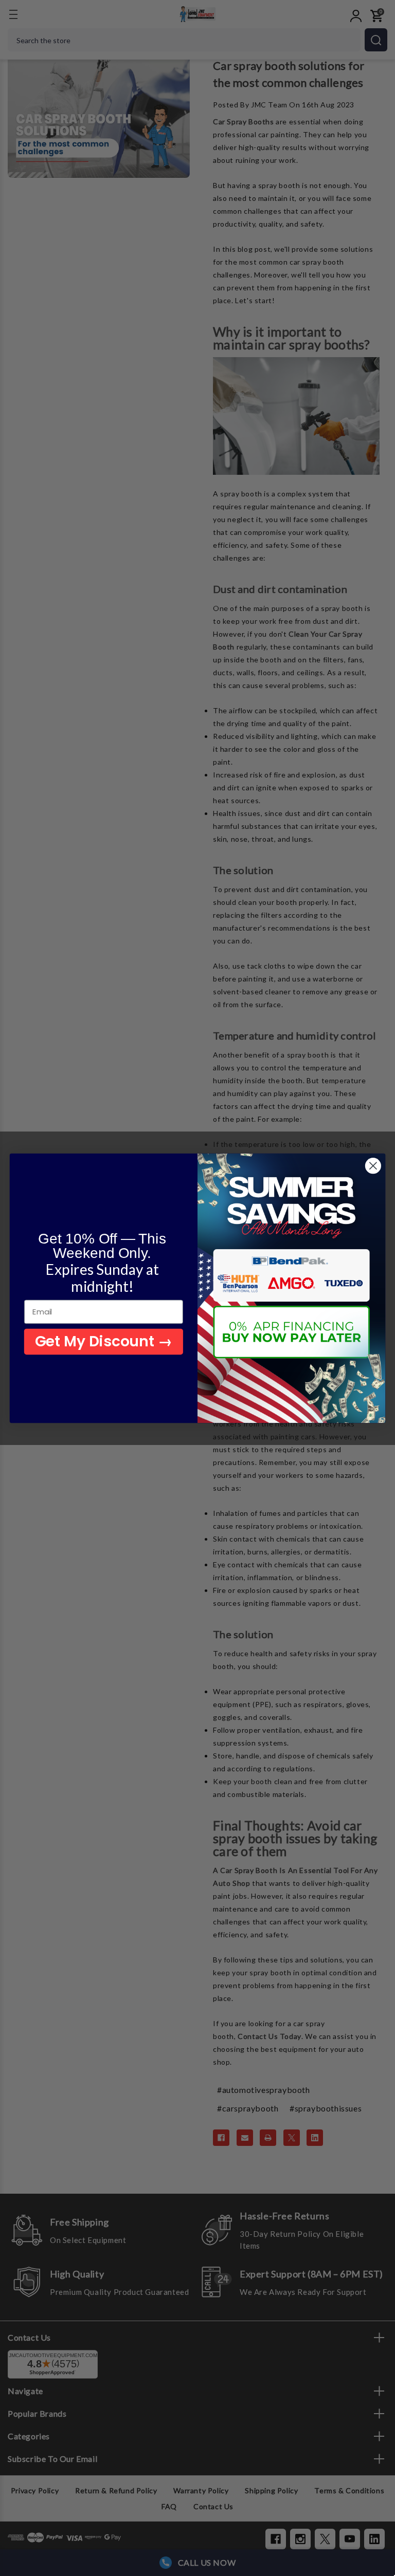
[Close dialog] (373, 1166)
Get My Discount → (104, 1341)
